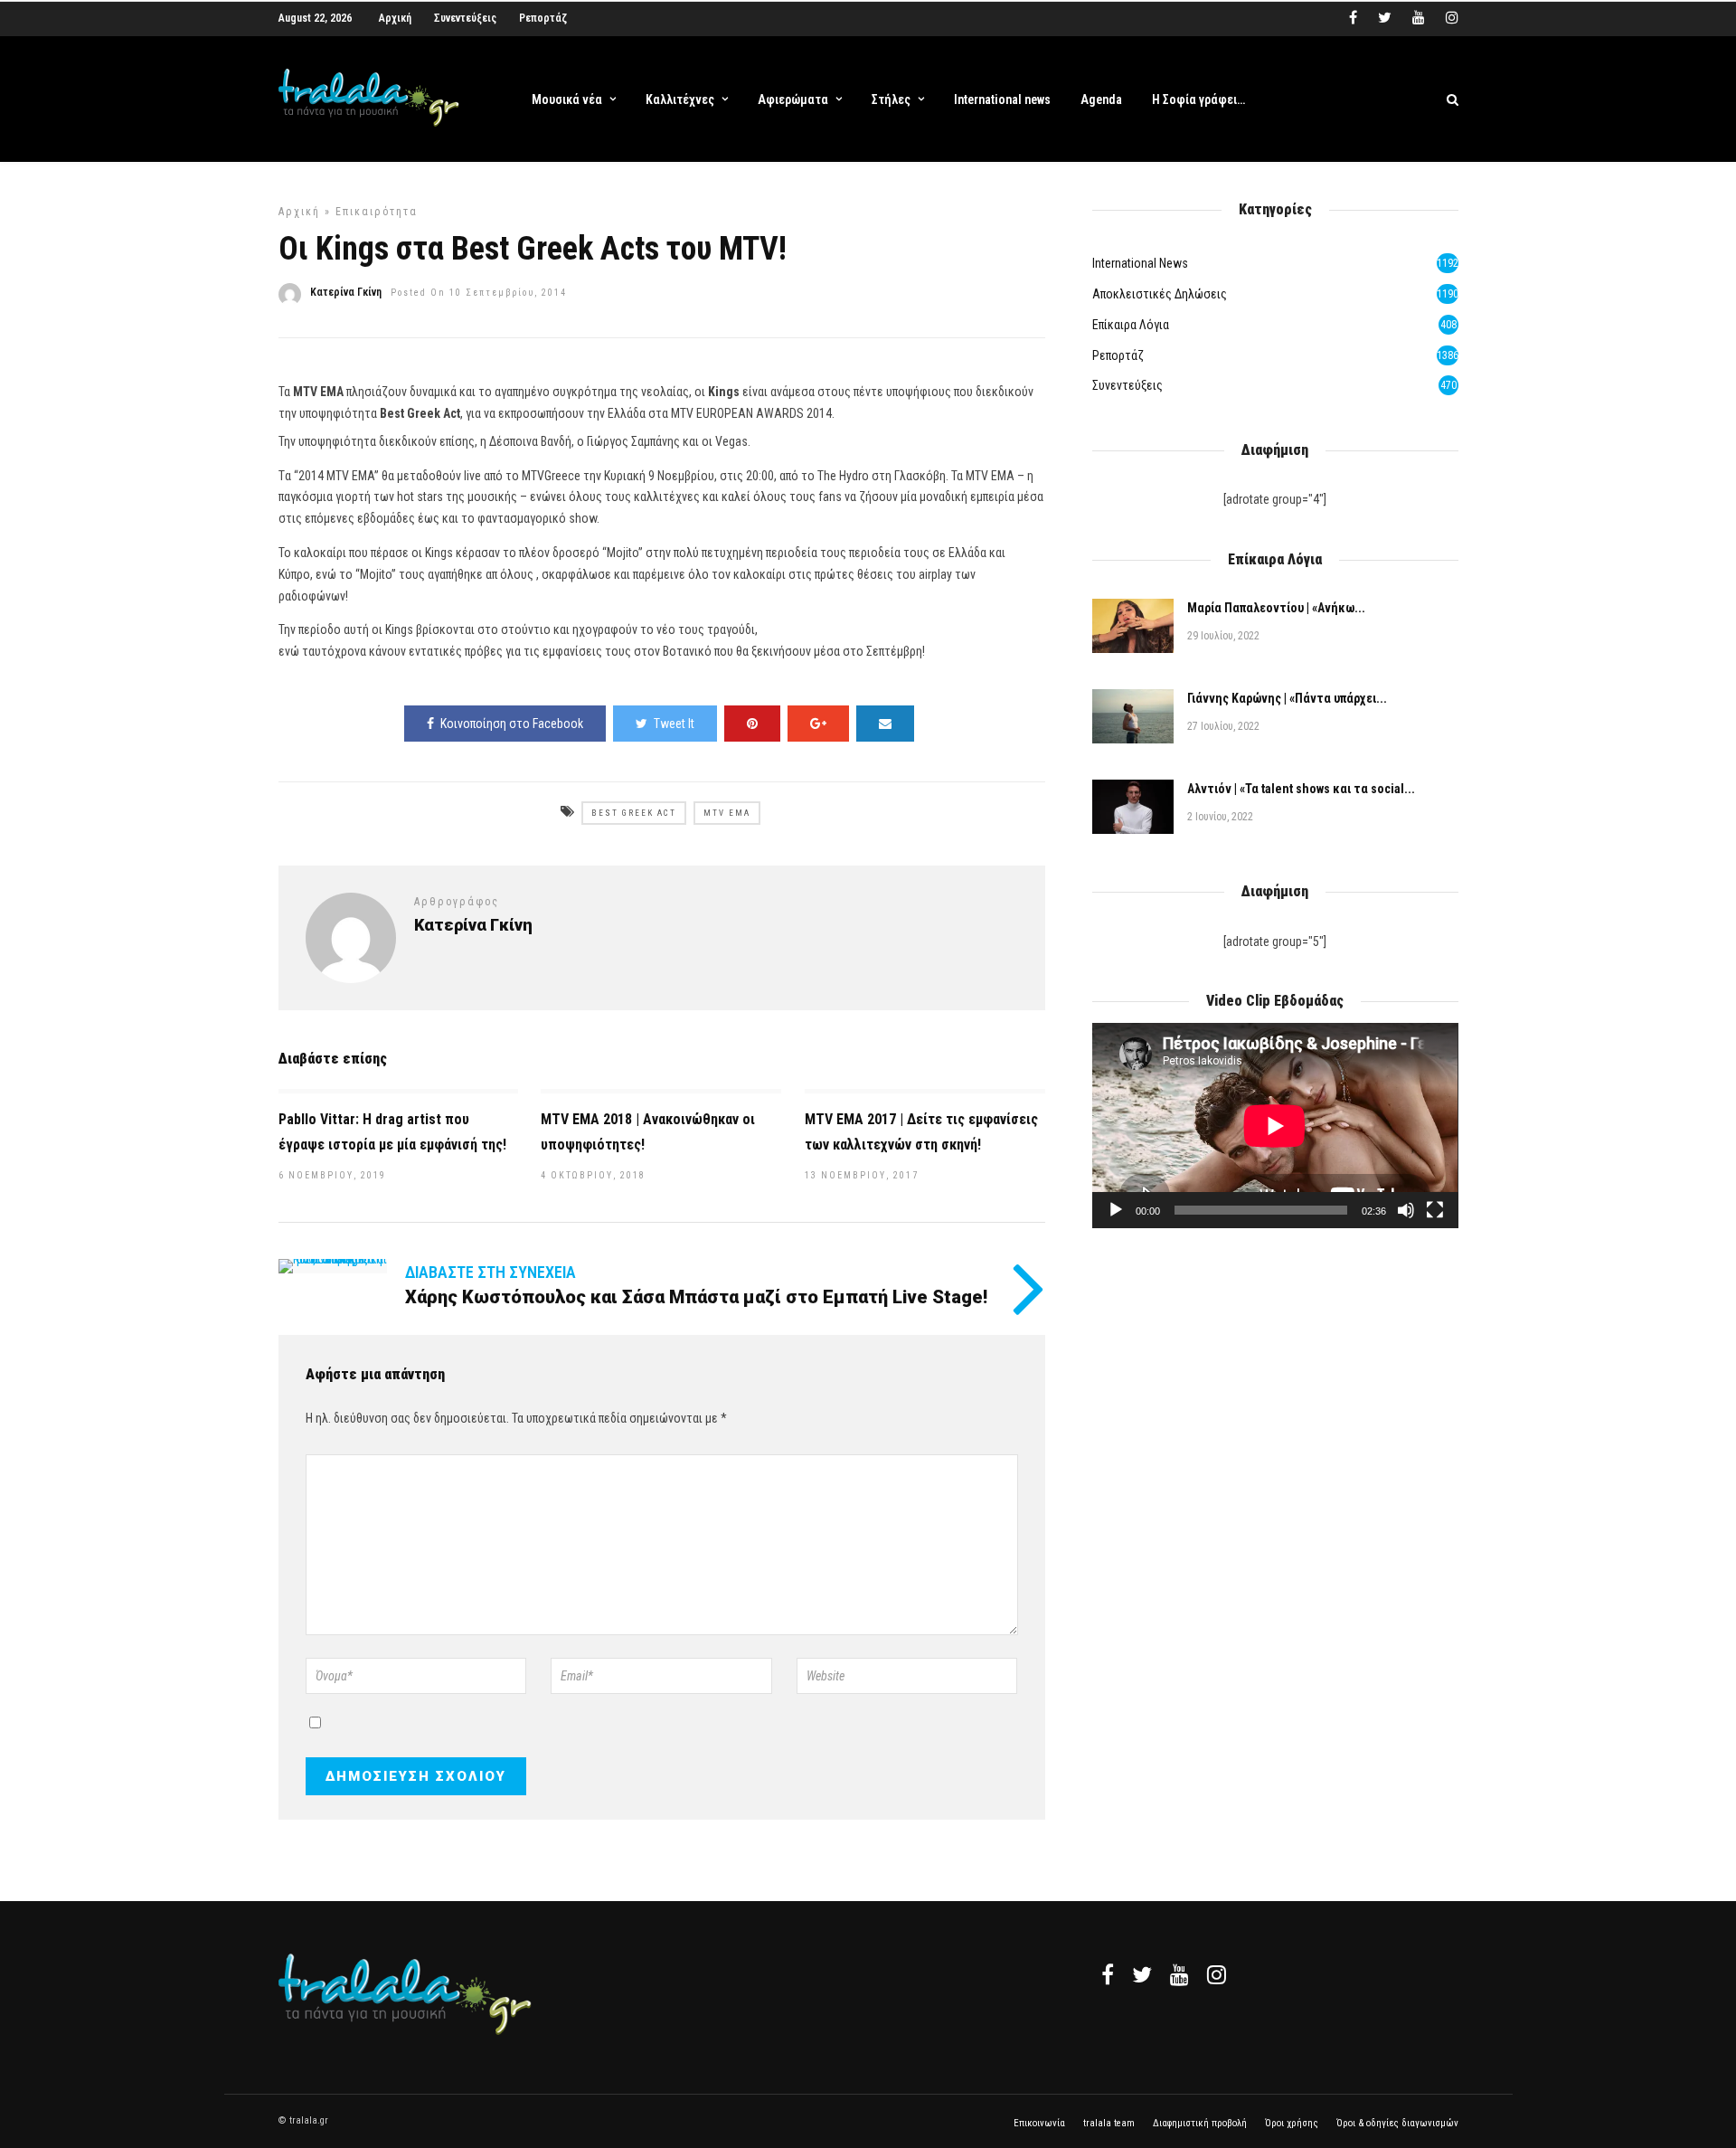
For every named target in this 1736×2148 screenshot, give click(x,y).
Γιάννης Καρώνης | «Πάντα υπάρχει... (1287, 698)
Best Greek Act (634, 813)
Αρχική (395, 18)
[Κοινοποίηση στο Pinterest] (752, 724)
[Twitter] (1142, 1974)
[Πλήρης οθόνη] (1435, 1210)
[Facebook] (1108, 1974)
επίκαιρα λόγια (1131, 325)
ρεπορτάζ (1118, 355)
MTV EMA (727, 813)
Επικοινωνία (1039, 2123)
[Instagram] (1452, 18)
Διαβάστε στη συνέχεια (491, 1272)
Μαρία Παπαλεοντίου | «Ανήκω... (1276, 608)
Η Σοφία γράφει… (1198, 99)
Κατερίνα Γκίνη (346, 292)
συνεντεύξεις (1127, 385)
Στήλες (891, 99)
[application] (1275, 1126)
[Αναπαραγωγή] (1116, 1210)
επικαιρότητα (377, 212)
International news (1002, 99)
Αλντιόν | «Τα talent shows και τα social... (1301, 789)
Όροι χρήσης (1292, 2123)
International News (1140, 263)
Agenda (1101, 99)
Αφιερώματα (793, 99)
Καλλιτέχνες (680, 99)
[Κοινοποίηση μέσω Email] (885, 724)
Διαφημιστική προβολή (1200, 2123)
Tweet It (674, 724)
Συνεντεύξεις (465, 18)
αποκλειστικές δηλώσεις (1160, 294)
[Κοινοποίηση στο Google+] (818, 724)
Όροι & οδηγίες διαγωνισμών (1397, 2123)
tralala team (1109, 2123)
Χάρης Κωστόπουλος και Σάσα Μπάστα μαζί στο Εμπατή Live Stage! (696, 1297)
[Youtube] (1419, 18)
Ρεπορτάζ (543, 18)
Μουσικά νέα (567, 99)
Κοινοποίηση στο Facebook (512, 724)
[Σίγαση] (1406, 1210)
